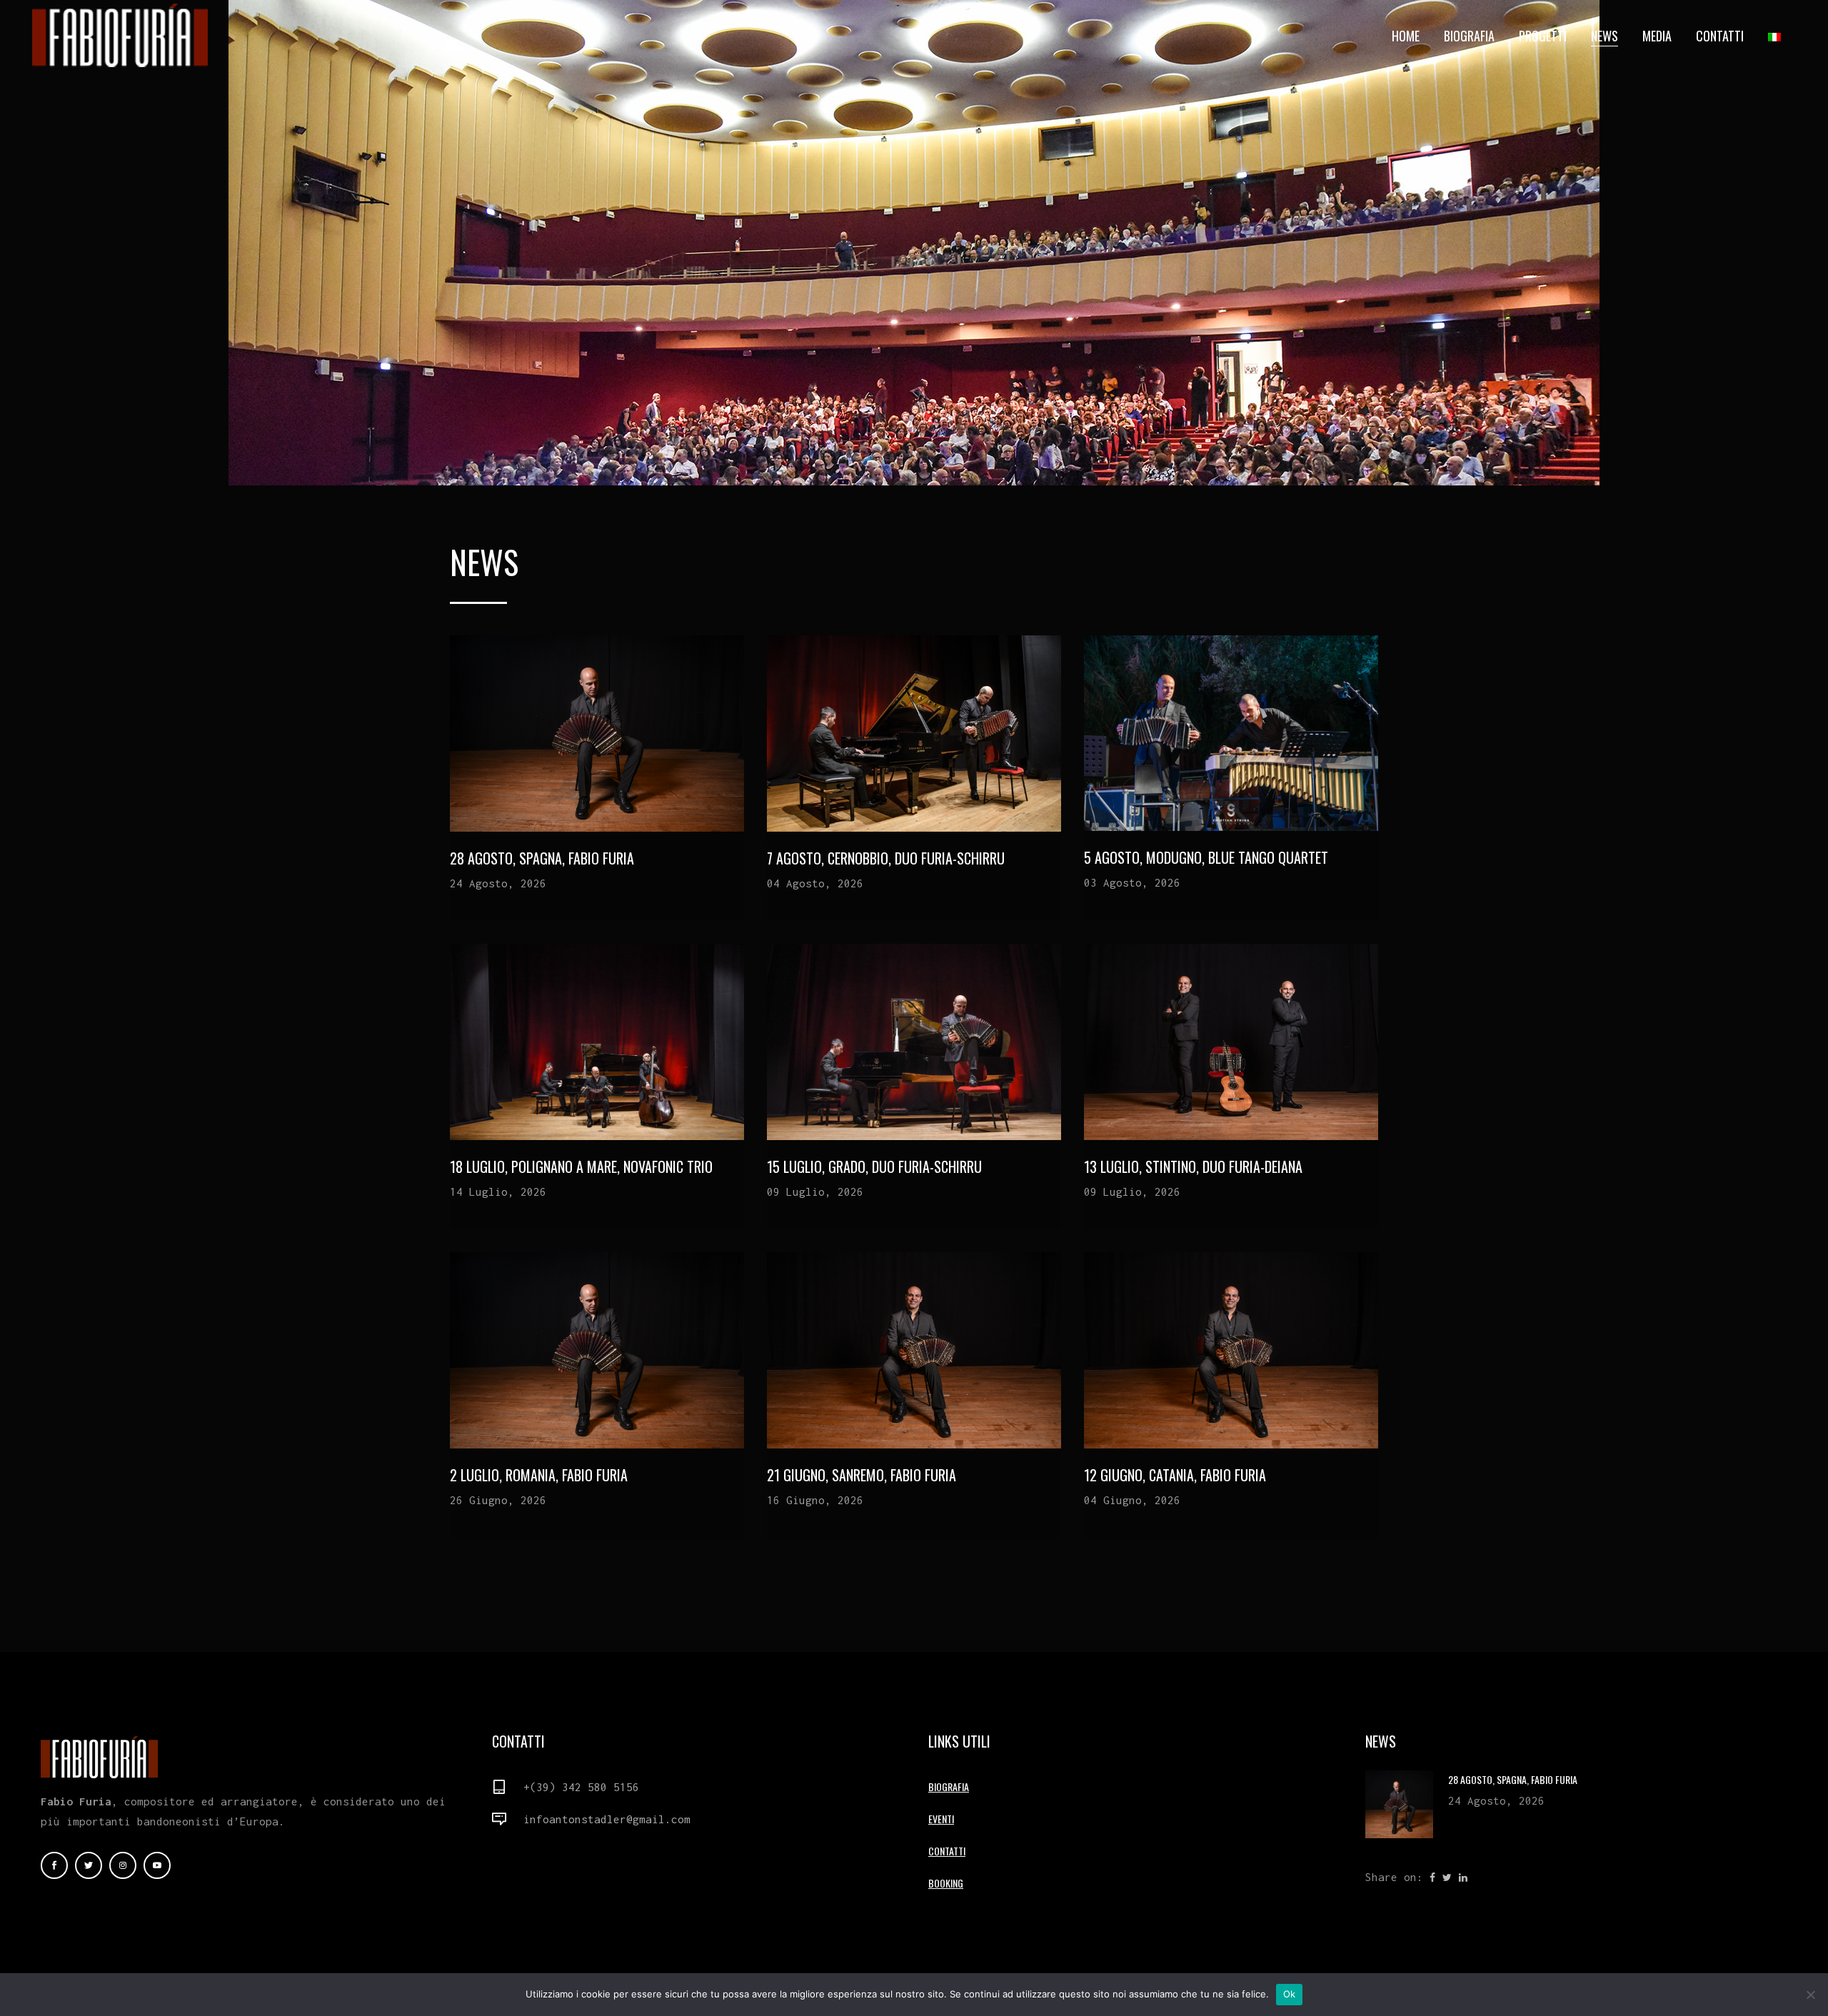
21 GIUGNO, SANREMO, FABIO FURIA (862, 1475)
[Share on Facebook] (1432, 1876)
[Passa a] (1776, 36)
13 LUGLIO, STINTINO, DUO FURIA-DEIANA (1193, 1166)
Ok (1290, 1994)
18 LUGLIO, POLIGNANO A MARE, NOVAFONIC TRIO (581, 1166)
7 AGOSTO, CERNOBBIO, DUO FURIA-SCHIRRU (886, 858)
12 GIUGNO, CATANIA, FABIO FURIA (1175, 1475)
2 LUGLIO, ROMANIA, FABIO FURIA (539, 1475)
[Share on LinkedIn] (1463, 1876)
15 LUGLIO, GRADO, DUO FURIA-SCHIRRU (874, 1166)
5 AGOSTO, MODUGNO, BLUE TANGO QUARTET (1206, 857)
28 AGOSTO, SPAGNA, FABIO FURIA (542, 858)
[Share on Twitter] (1447, 1876)
